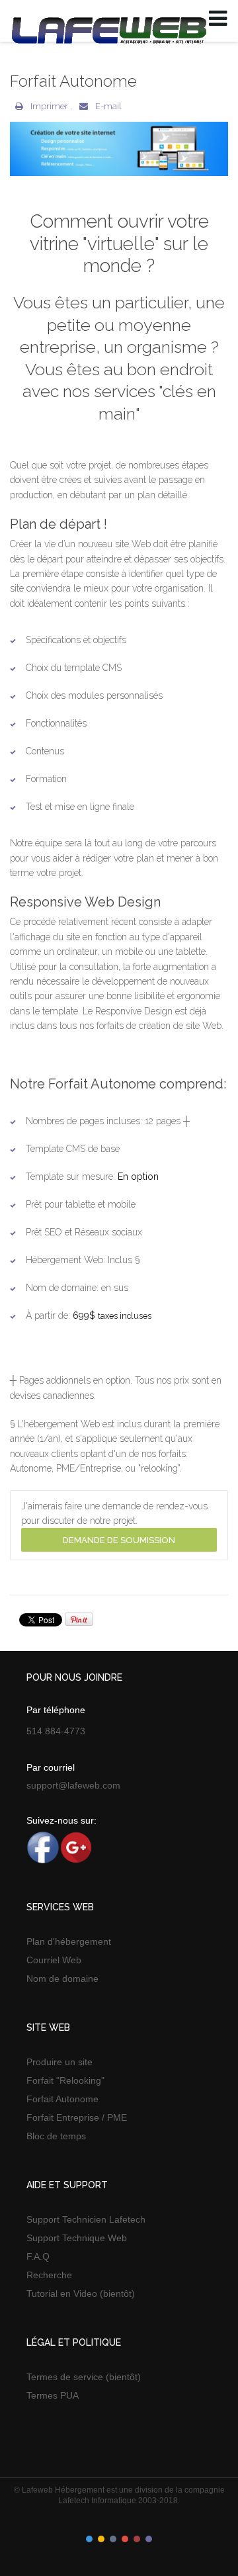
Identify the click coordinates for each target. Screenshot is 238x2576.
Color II (101, 2539)
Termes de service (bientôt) (84, 2377)
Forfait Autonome (62, 2099)
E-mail (107, 106)
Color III (113, 2539)
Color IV (125, 2539)
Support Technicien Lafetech (86, 2219)
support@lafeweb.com (73, 1785)
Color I (89, 2539)
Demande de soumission (119, 1540)
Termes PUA (53, 2395)
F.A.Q (38, 2256)
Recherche (49, 2275)
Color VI (149, 2539)
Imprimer (49, 106)
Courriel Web (54, 1960)
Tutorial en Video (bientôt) (81, 2293)
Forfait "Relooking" (65, 2080)
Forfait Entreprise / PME (77, 2117)
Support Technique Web (77, 2238)
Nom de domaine (62, 1978)
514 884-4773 (56, 1731)
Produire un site (59, 2062)
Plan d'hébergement (69, 1941)
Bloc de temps (56, 2136)
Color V (137, 2539)
